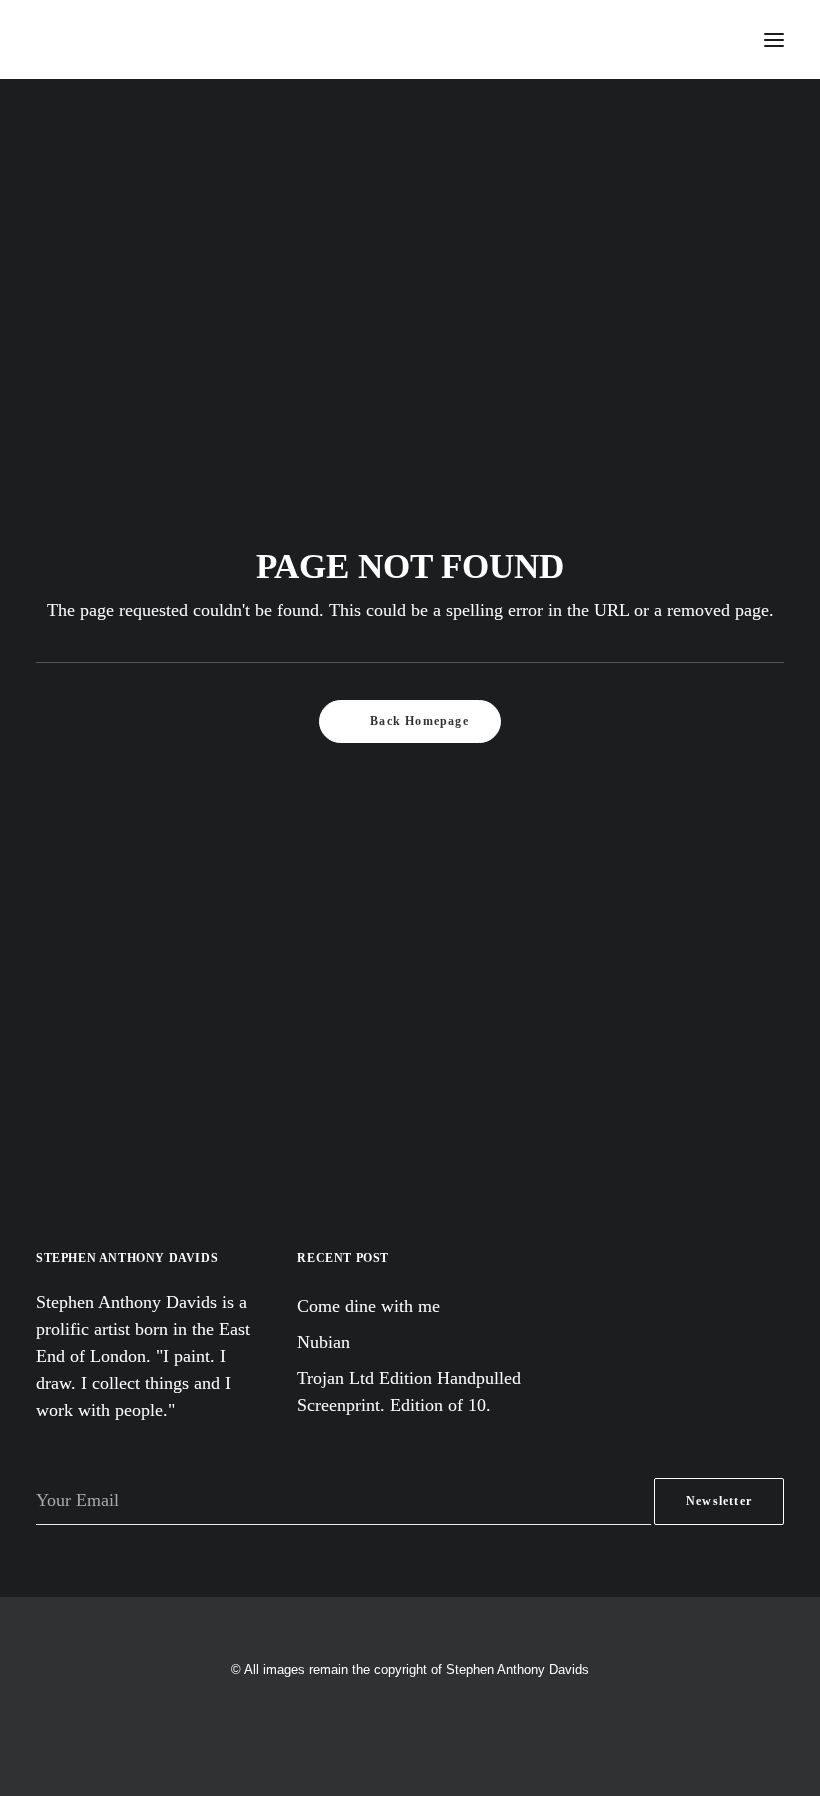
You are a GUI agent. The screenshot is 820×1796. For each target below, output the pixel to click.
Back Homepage (419, 721)
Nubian (323, 1342)
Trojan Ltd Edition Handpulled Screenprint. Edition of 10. (409, 1391)
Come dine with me (368, 1306)
